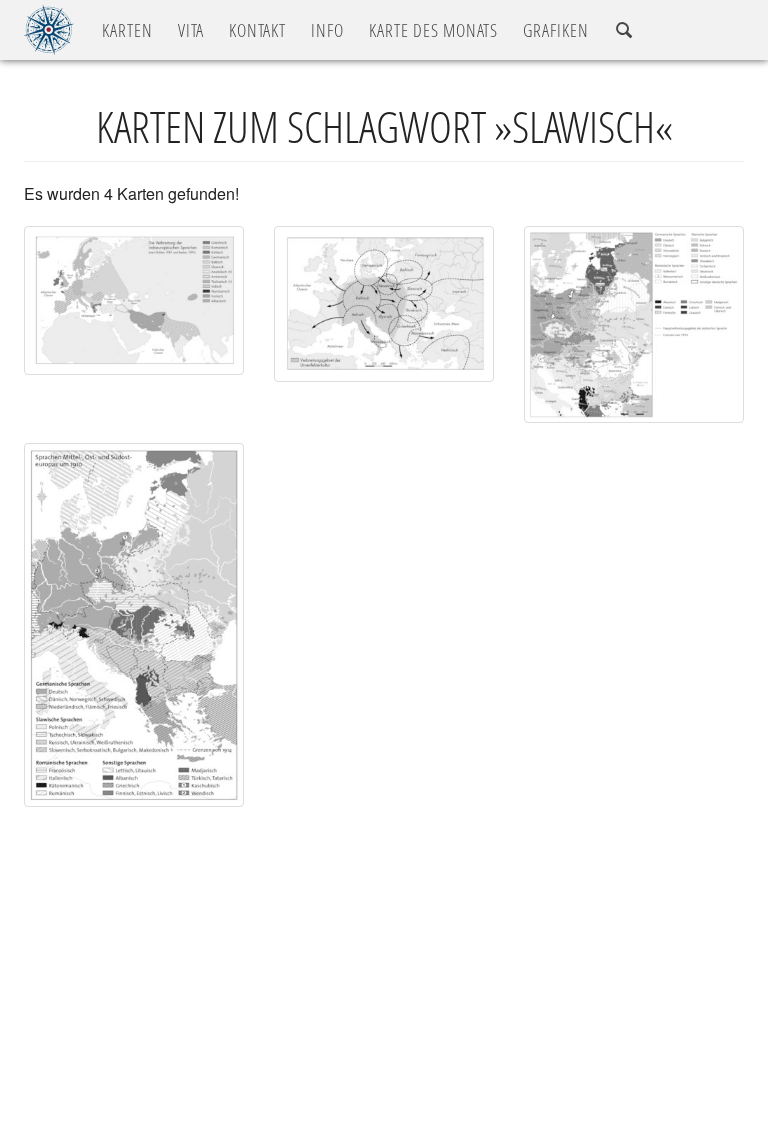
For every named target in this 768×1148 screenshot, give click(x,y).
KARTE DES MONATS (433, 30)
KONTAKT (257, 30)
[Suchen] (624, 30)
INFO (327, 30)
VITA (191, 30)
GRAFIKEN (556, 30)
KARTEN (127, 30)
